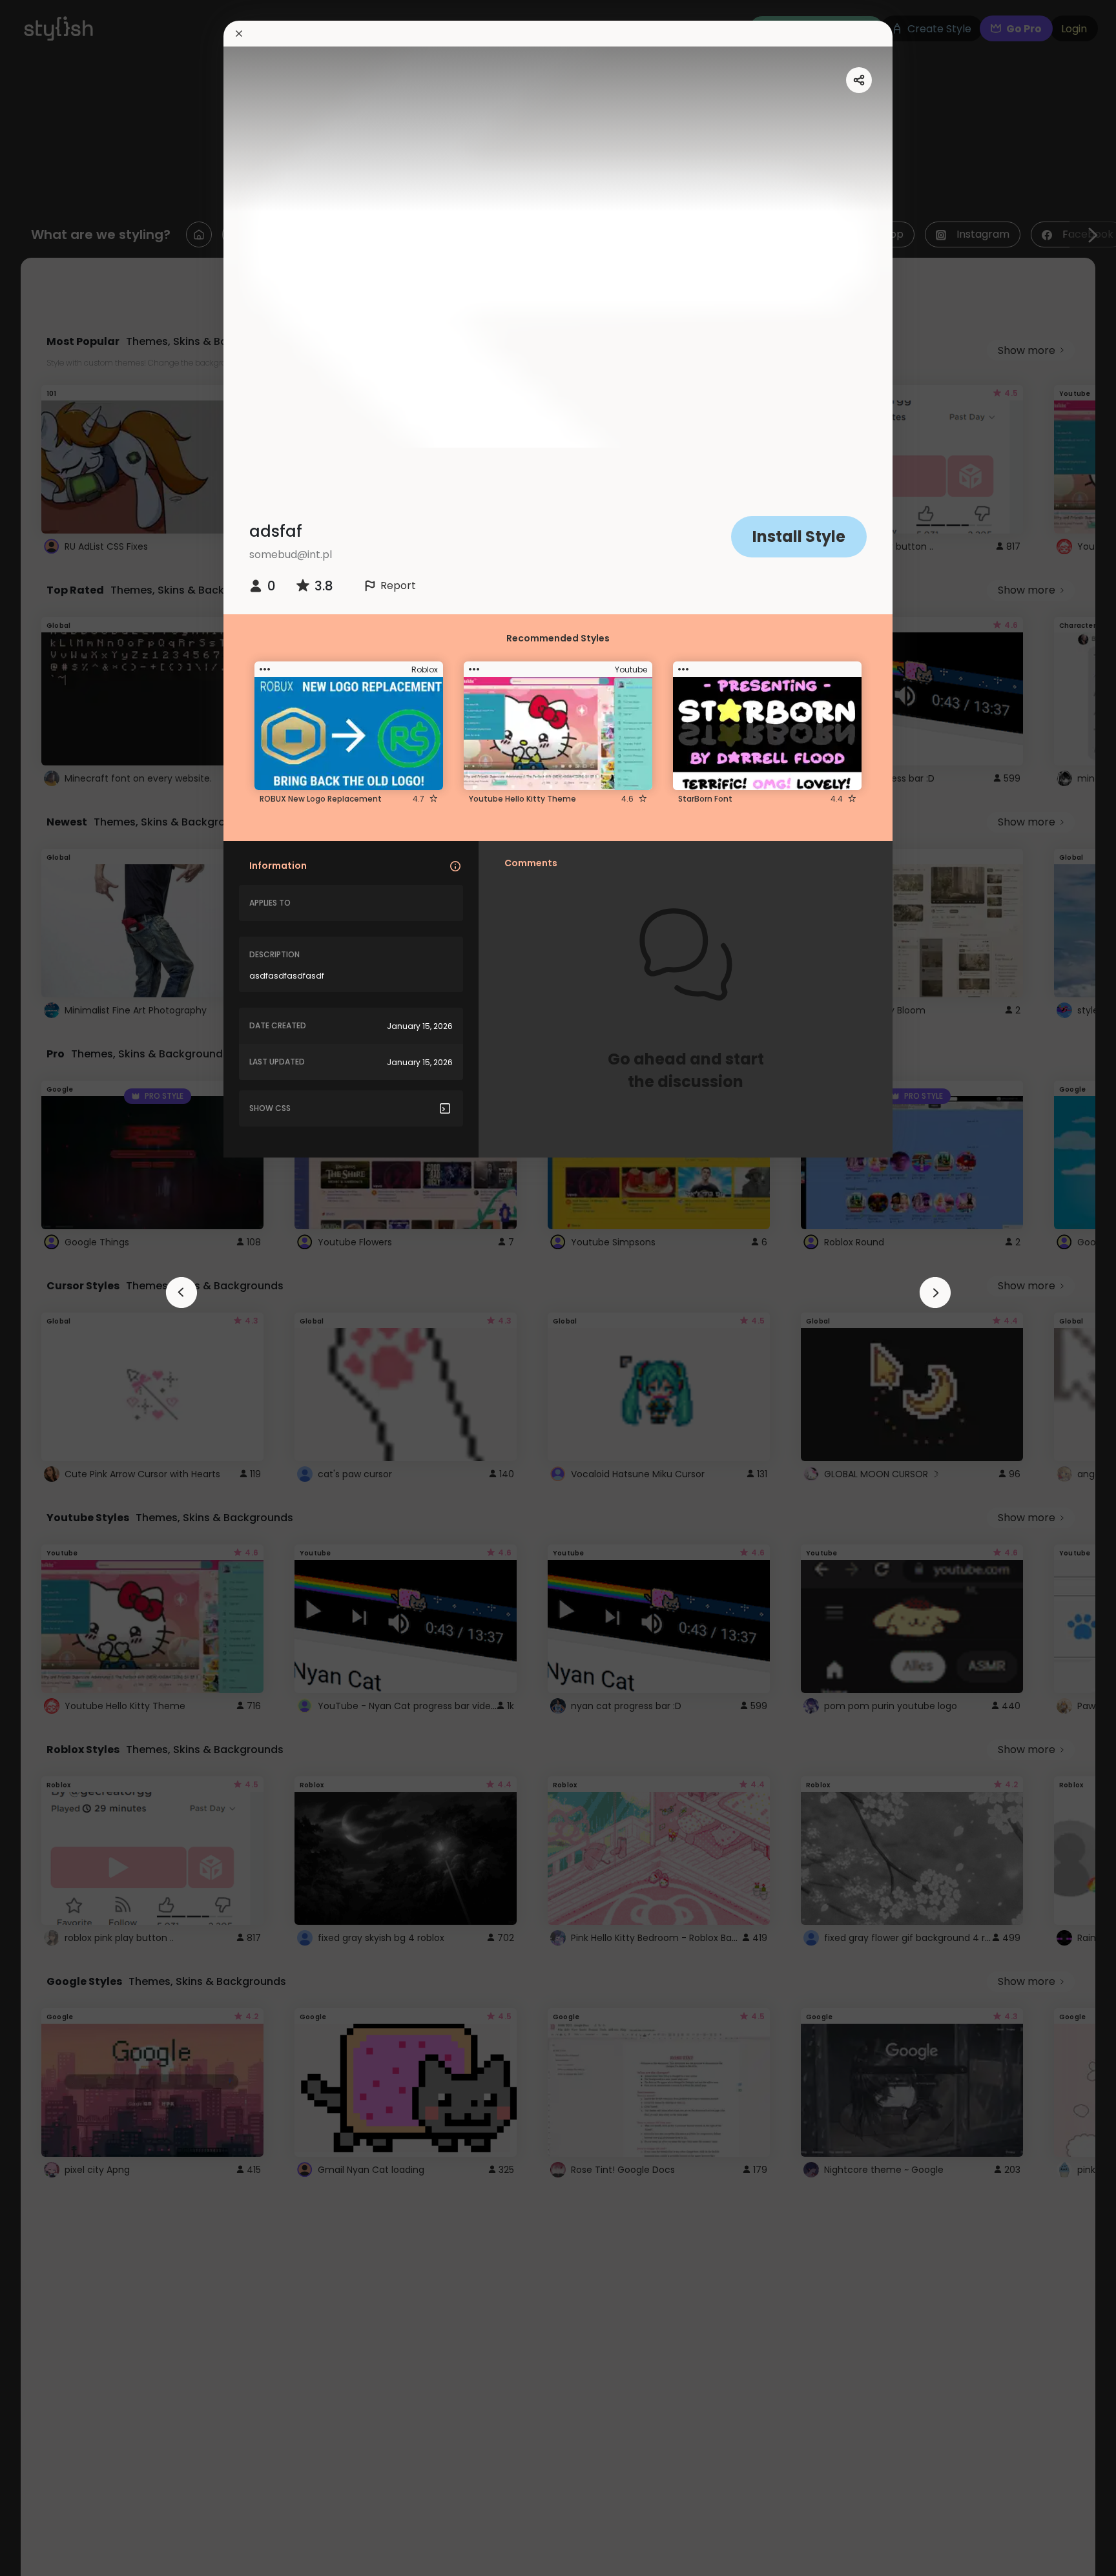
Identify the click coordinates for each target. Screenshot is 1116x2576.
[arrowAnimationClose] (181, 1293)
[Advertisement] (52, 1288)
